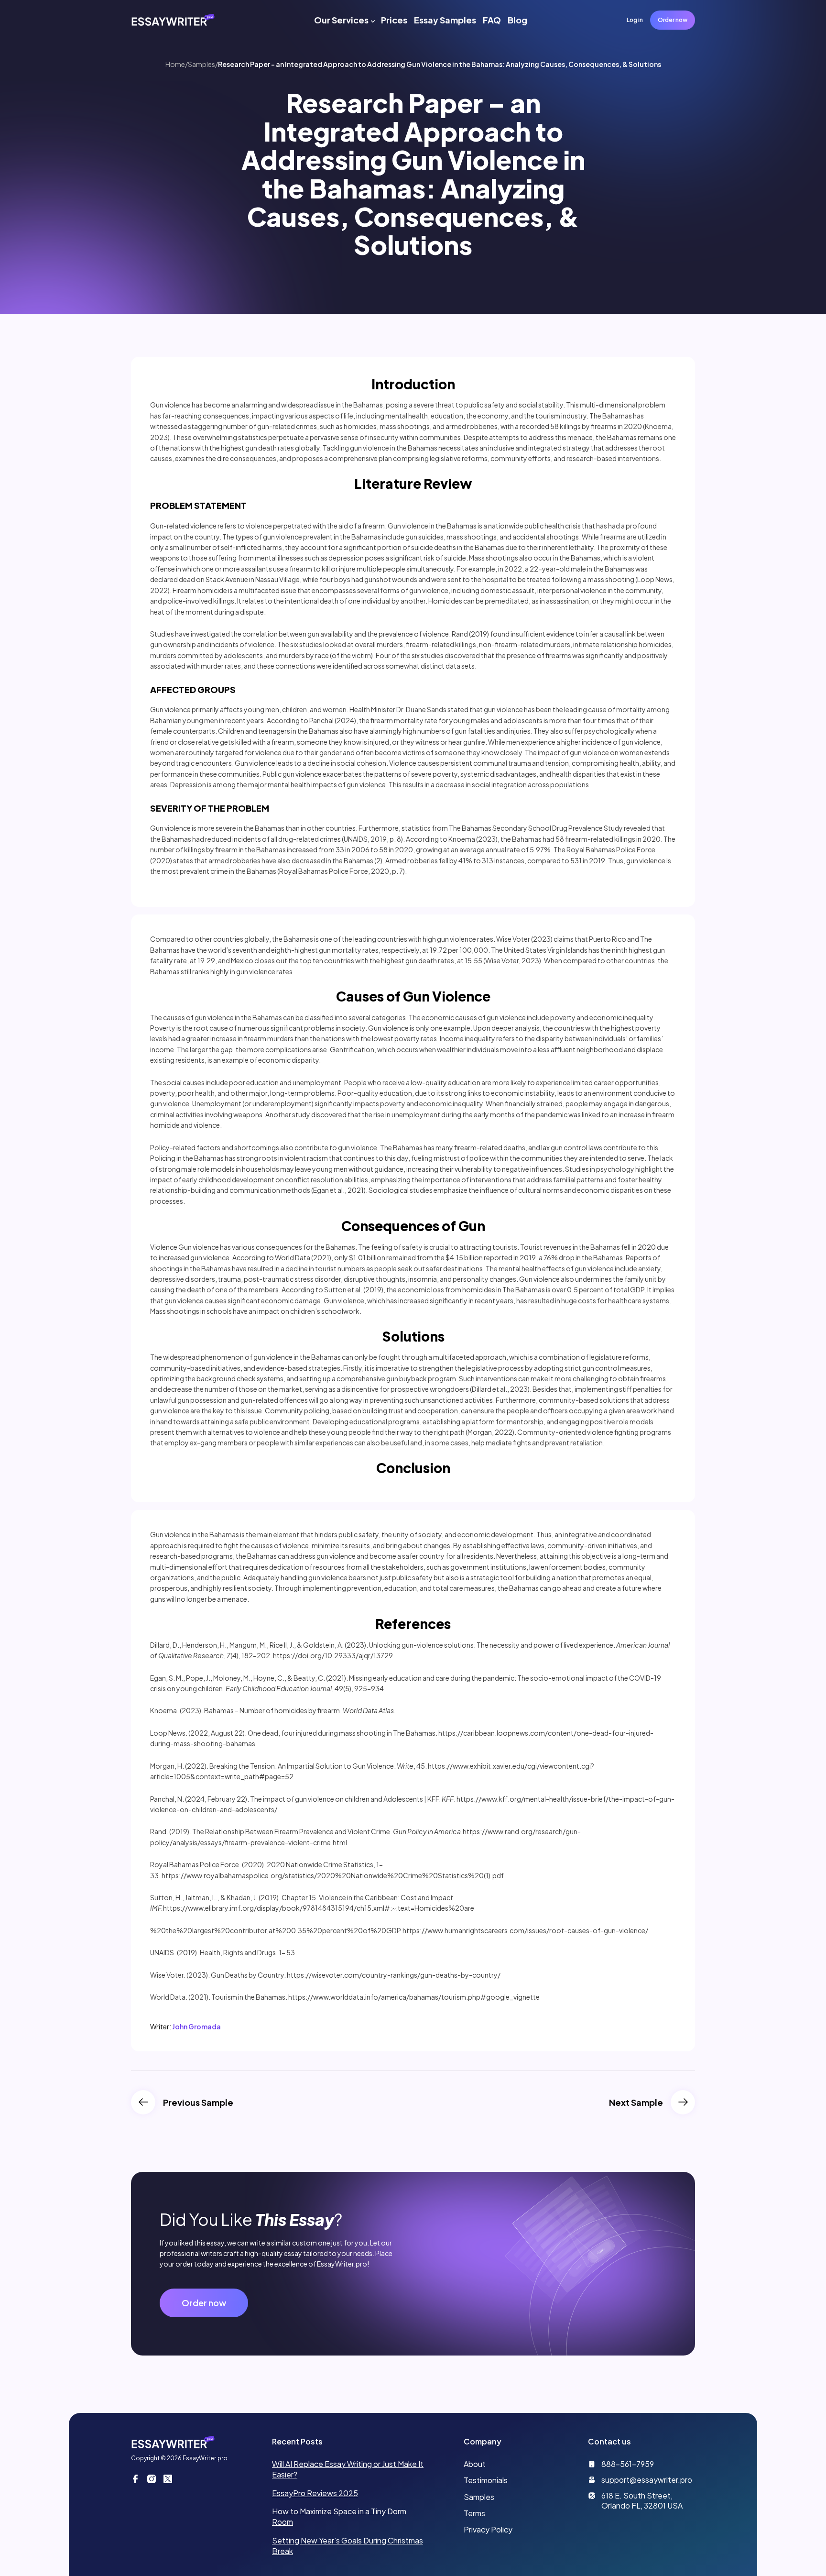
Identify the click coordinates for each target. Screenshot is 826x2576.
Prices (394, 20)
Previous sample (198, 2102)
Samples (201, 64)
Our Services (341, 20)
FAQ (492, 20)
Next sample (636, 2102)
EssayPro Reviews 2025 (315, 2493)
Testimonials (486, 2480)
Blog (517, 20)
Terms (474, 2513)
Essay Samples (445, 20)
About (475, 2464)
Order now (673, 20)
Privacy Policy (488, 2529)
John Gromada (196, 2026)
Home (175, 64)
